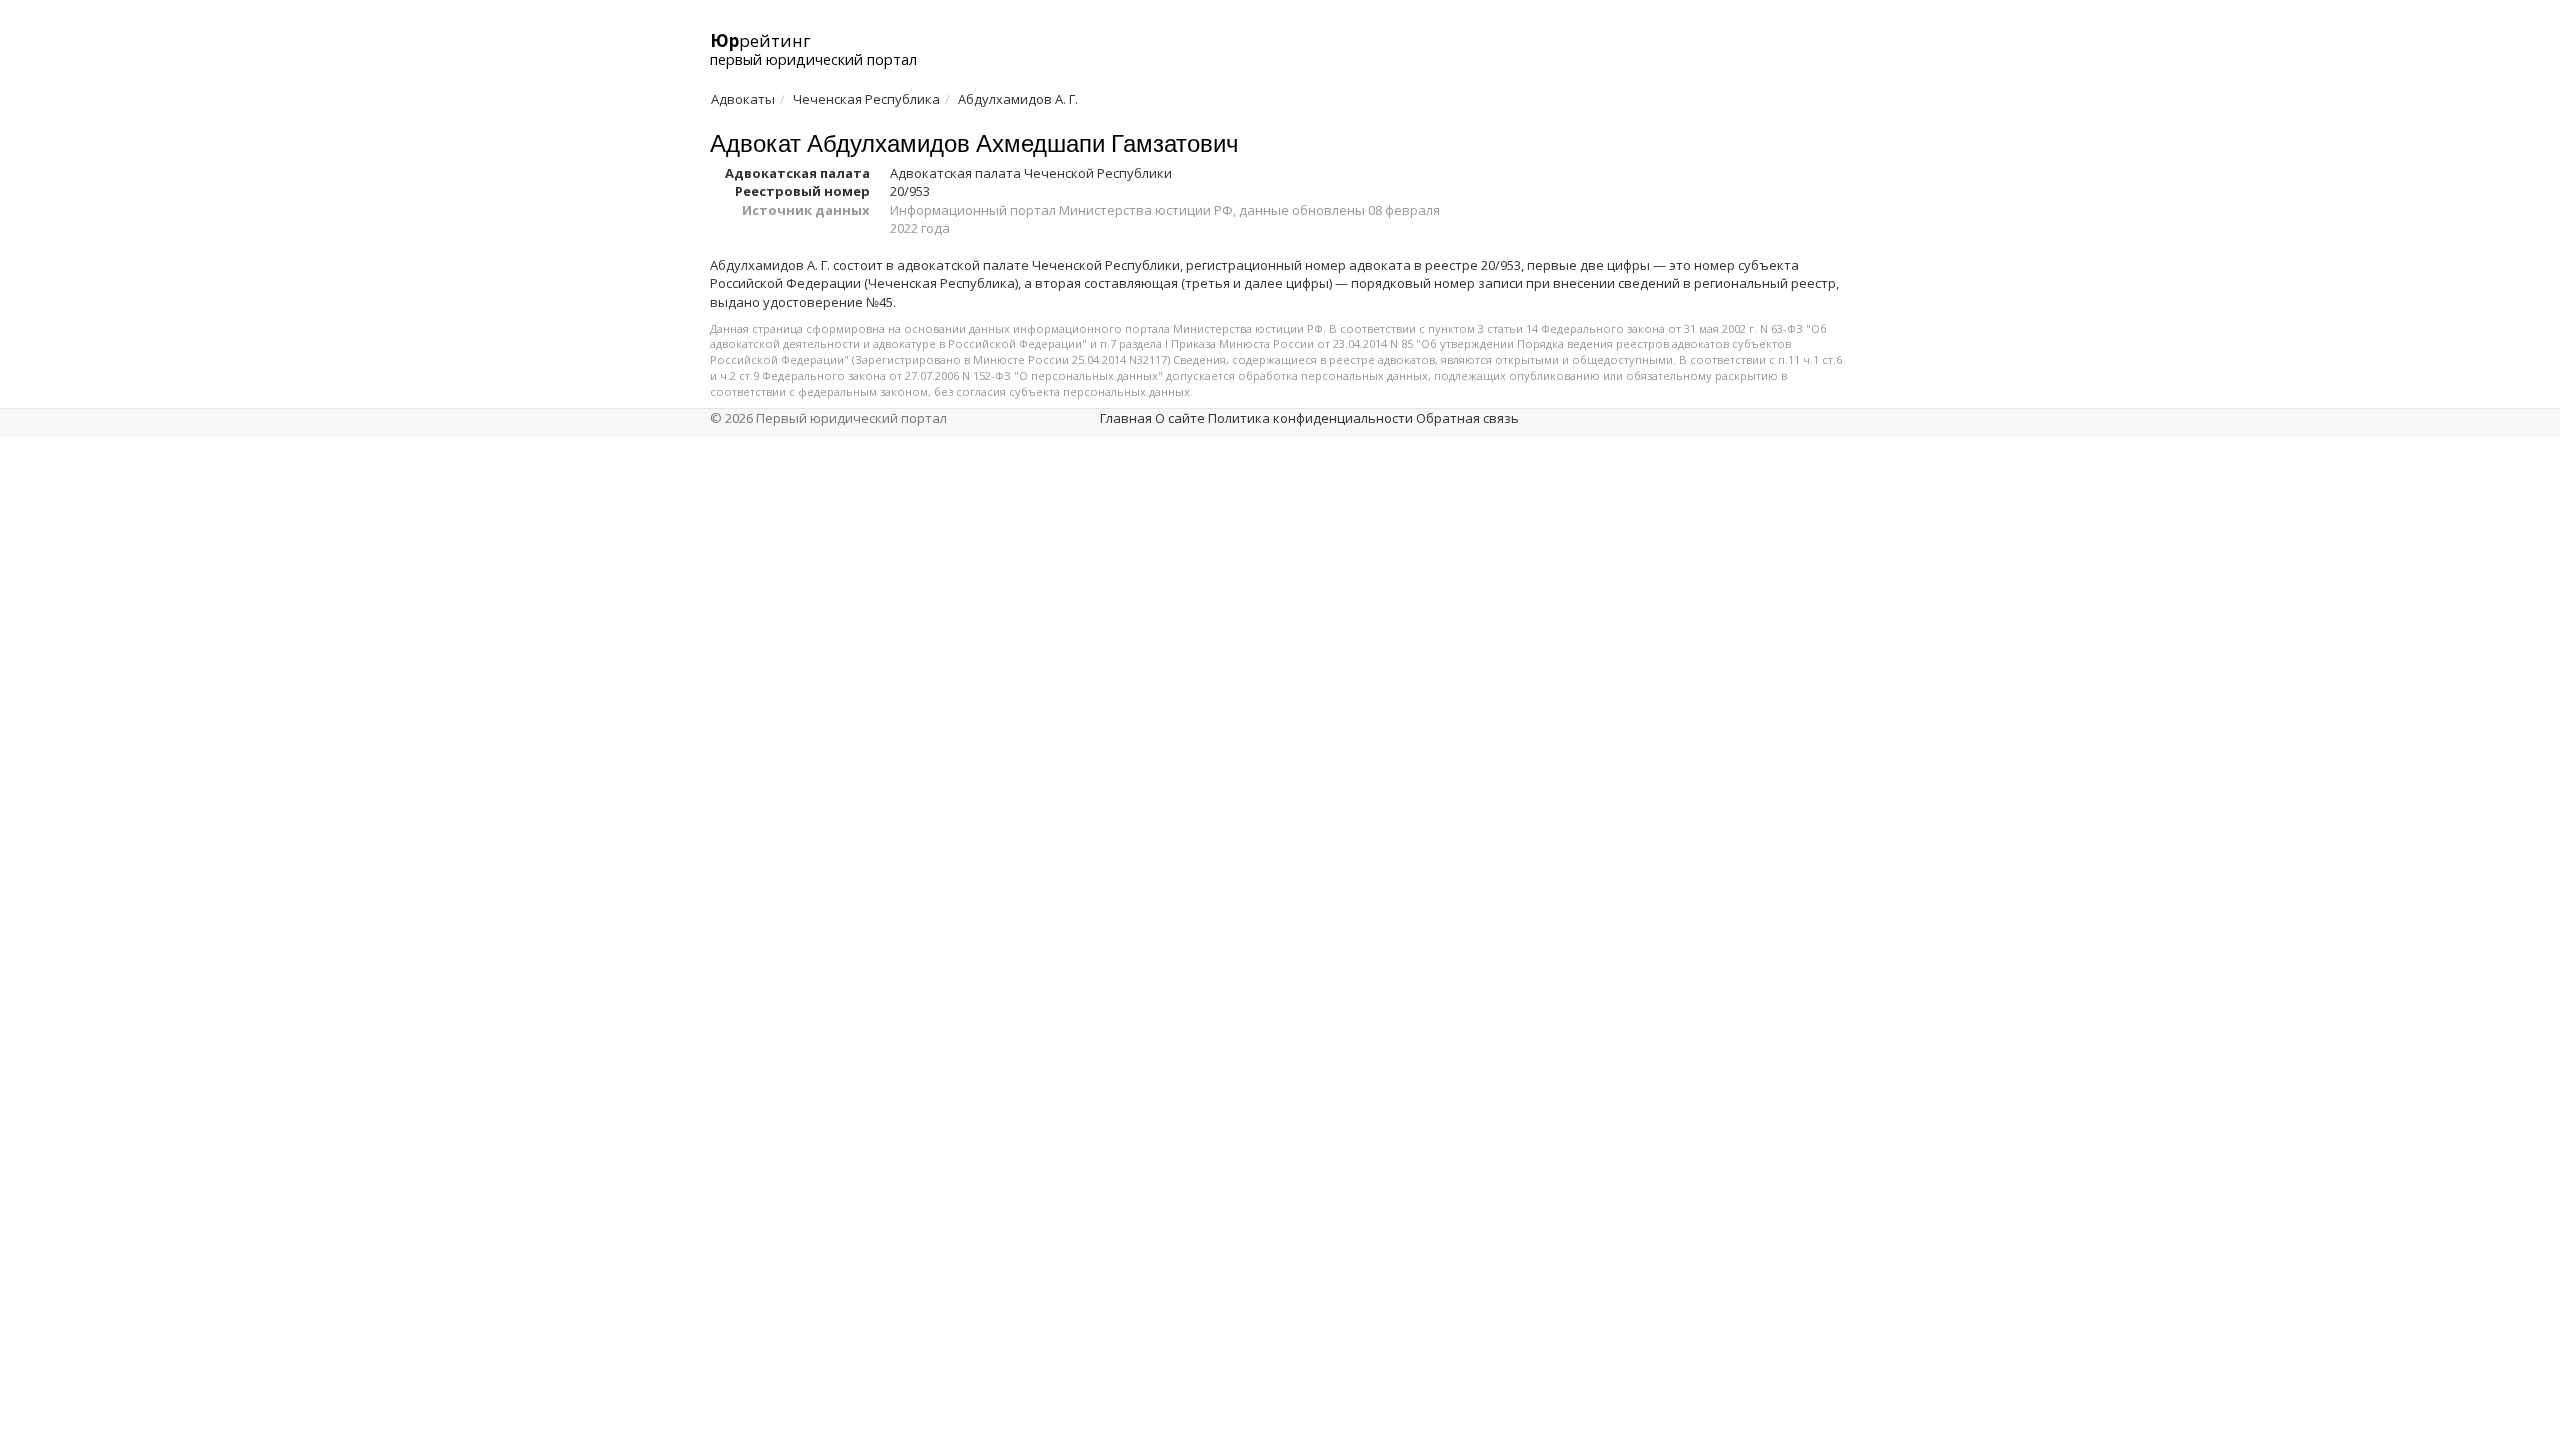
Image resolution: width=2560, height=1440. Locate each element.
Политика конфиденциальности (1310, 418)
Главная (1126, 418)
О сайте (1180, 418)
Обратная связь (1467, 418)
